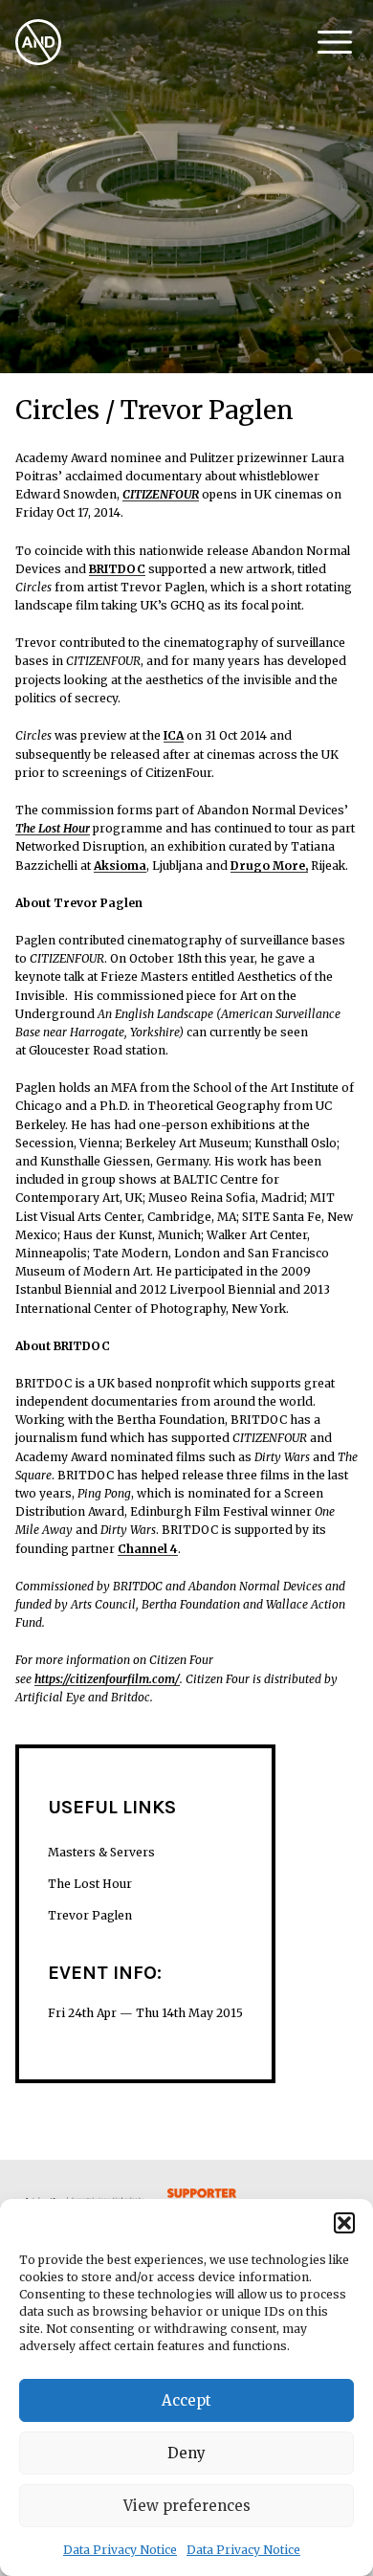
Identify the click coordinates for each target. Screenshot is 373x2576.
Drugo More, (269, 866)
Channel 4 (148, 1549)
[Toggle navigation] (335, 42)
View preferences (187, 2506)
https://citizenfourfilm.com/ (107, 1679)
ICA (174, 735)
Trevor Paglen (90, 1915)
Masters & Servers (101, 1852)
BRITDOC (117, 569)
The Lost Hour (53, 828)
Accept (186, 2400)
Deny (186, 2453)
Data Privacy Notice (120, 2550)
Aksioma (120, 866)
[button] (344, 2223)
